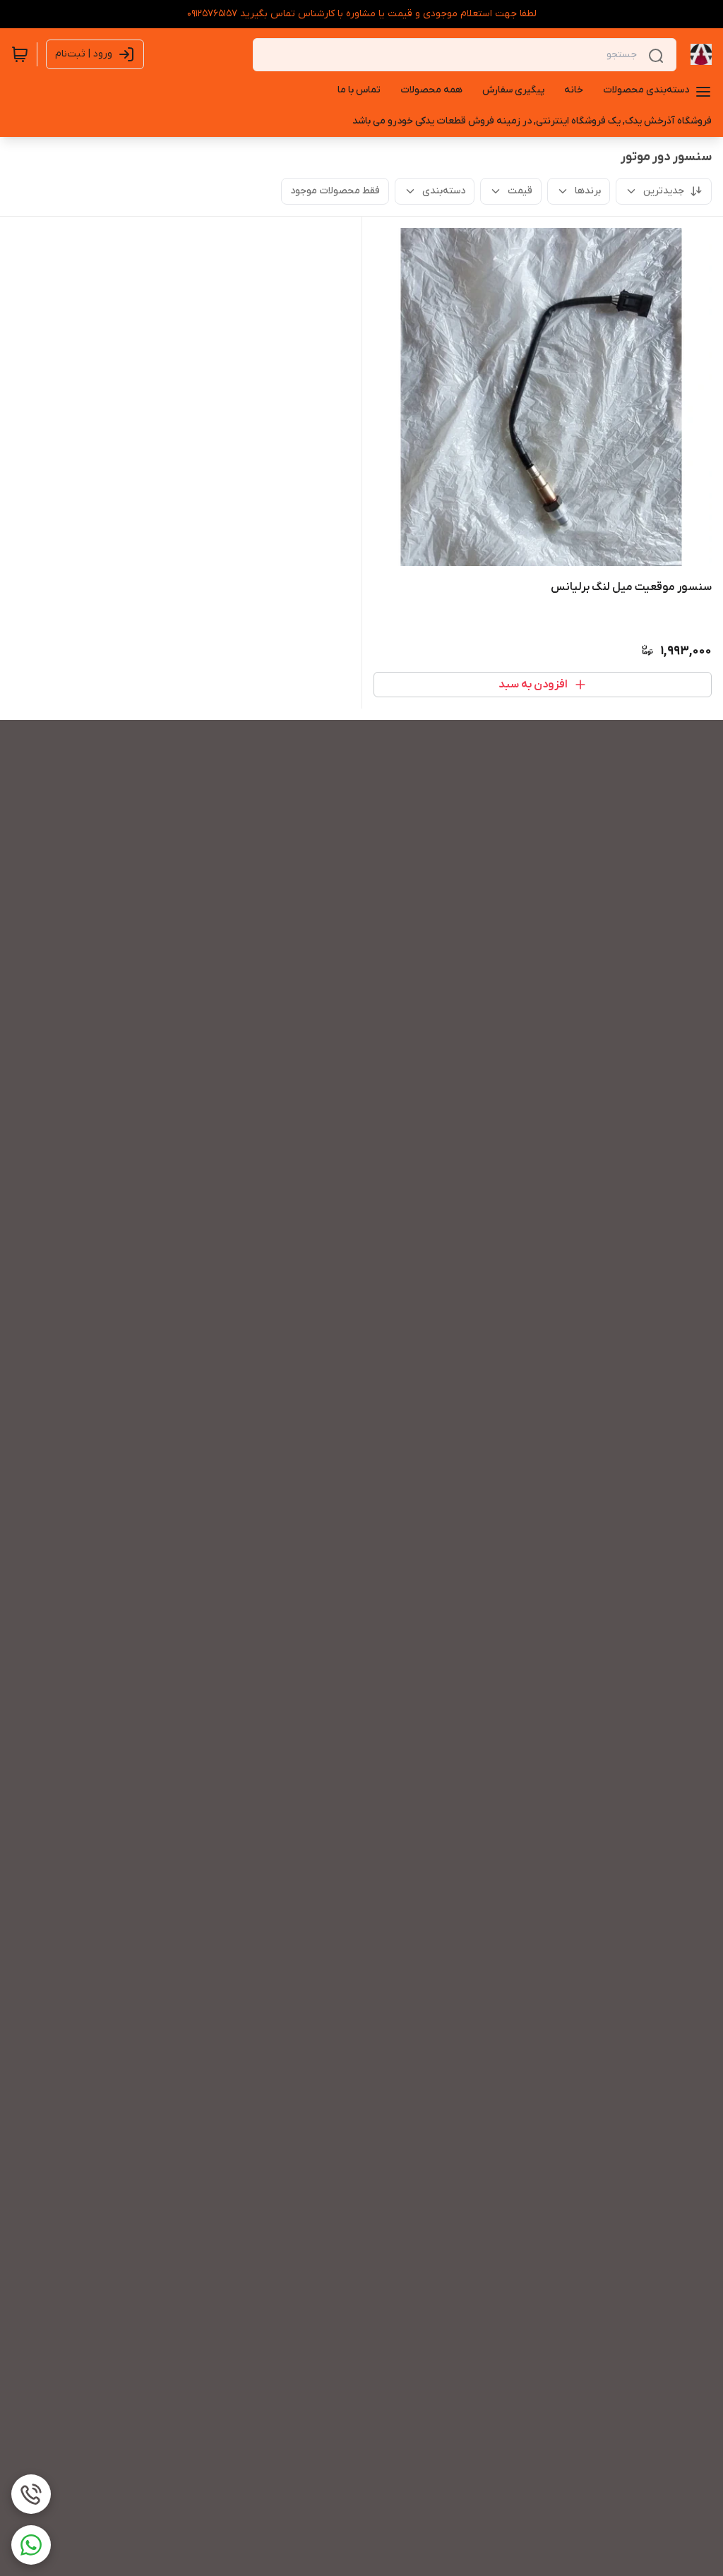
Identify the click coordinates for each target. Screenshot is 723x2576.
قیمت (520, 191)
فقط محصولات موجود (335, 191)
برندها (588, 191)
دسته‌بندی (444, 191)
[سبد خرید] (20, 54)
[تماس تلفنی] (31, 2494)
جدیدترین (664, 191)
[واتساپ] (31, 2545)
